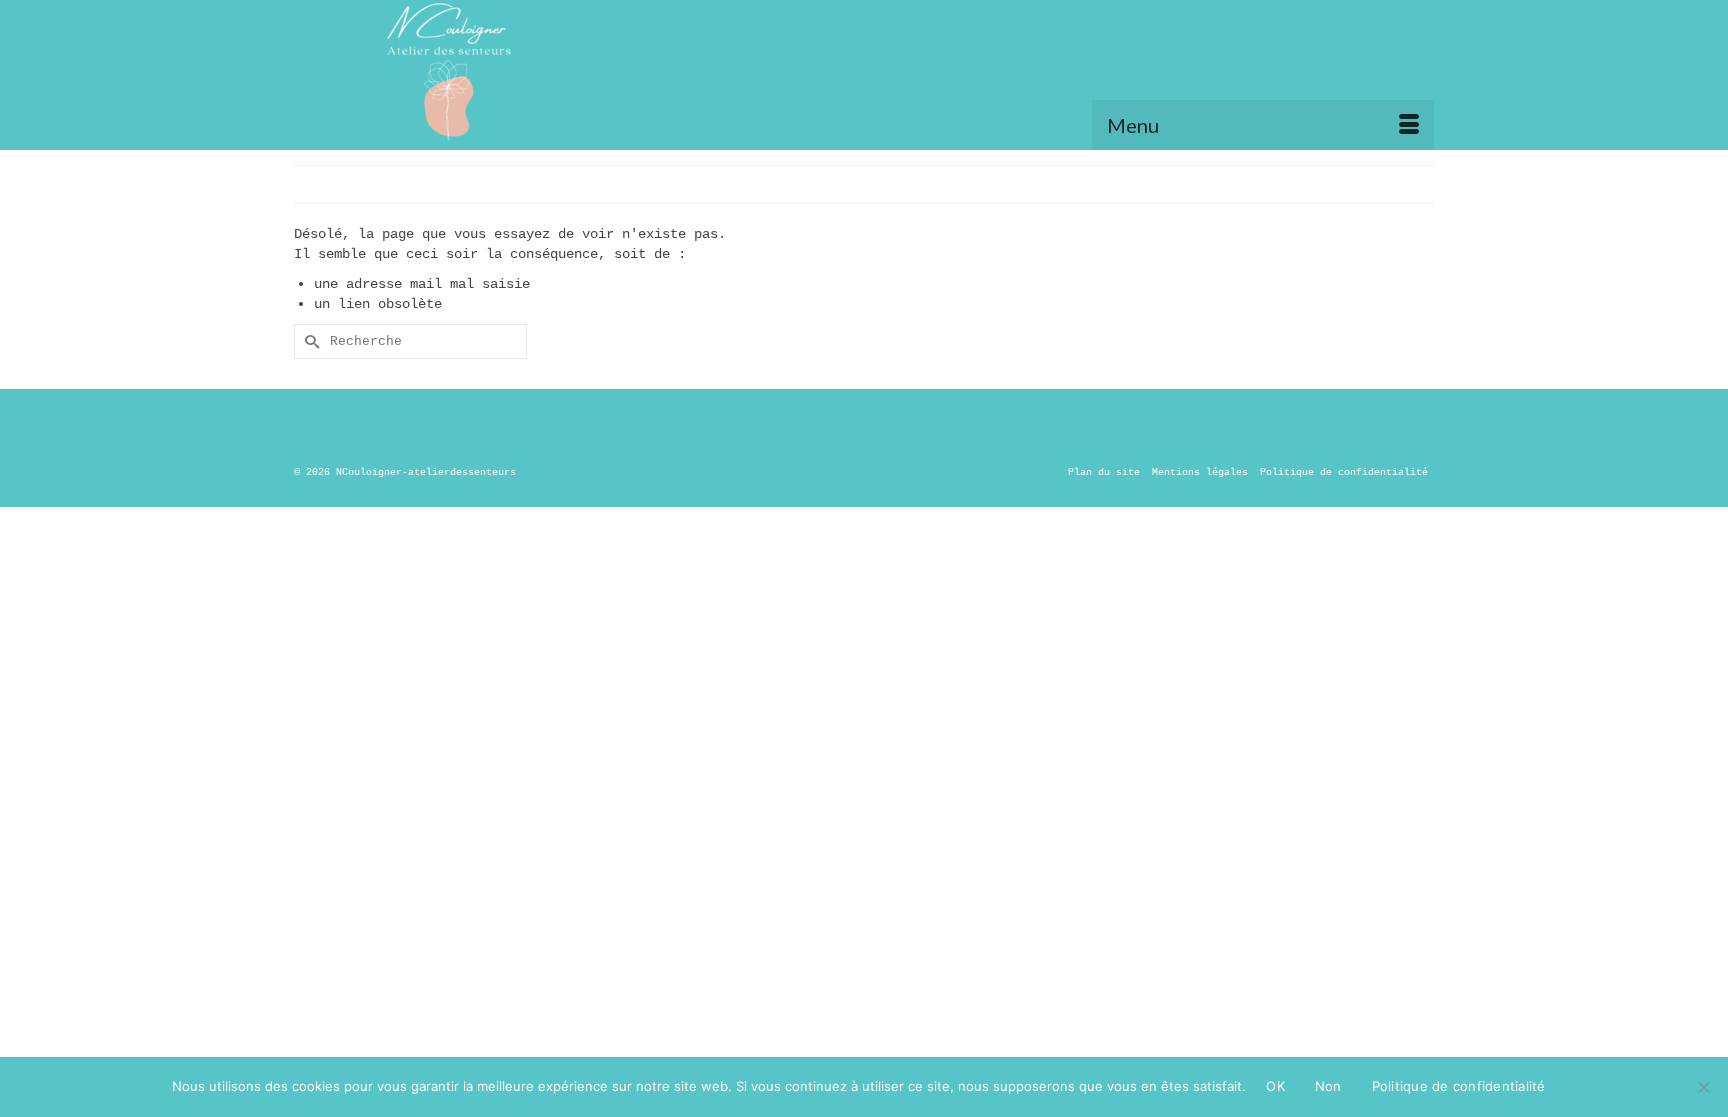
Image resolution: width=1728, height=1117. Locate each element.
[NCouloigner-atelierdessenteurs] (514, 75)
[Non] (1703, 1087)
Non (1328, 1086)
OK (1275, 1086)
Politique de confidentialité (1459, 1086)
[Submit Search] (309, 341)
